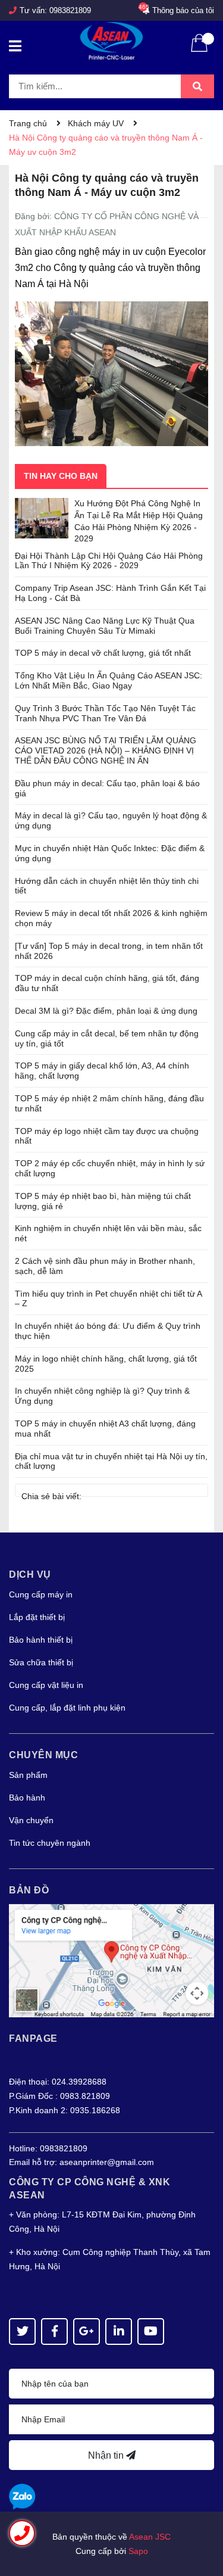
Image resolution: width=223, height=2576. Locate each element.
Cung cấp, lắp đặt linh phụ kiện (67, 1708)
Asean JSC (150, 2537)
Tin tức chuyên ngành (50, 1843)
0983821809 (70, 10)
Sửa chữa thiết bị (41, 1662)
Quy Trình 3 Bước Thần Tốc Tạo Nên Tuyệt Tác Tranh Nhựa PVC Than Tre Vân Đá (105, 713)
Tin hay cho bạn (61, 476)
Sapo (138, 2551)
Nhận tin (107, 2455)
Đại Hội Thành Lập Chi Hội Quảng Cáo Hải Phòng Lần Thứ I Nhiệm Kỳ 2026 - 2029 (109, 561)
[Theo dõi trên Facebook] (54, 2332)
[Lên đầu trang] (202, 2519)
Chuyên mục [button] (43, 1755)
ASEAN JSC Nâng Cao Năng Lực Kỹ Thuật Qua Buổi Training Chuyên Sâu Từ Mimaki (105, 626)
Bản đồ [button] (29, 1890)
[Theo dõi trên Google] (87, 2332)
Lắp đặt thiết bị (37, 1617)
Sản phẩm (28, 1775)
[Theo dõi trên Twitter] (22, 2332)
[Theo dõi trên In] (119, 2332)
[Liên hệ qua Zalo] (22, 2497)
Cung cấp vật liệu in (46, 1685)
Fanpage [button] (33, 2038)
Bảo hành (27, 1798)
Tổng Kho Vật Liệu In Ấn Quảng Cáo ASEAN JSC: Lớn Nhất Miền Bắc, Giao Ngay (109, 680)
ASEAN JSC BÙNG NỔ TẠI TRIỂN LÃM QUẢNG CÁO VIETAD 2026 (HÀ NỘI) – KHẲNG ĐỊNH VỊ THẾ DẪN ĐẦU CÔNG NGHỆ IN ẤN (106, 750)
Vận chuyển (31, 1820)
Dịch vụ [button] (30, 1574)
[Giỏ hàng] (199, 51)
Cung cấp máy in (41, 1594)
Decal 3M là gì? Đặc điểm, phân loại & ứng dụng (106, 1011)
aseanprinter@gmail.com (107, 2162)
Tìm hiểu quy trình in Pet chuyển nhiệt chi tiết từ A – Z (108, 1299)
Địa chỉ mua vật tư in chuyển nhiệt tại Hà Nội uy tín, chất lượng (111, 1461)
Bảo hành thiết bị (41, 1640)
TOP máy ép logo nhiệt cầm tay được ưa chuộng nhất (107, 1136)
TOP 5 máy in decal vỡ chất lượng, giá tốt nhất (103, 653)
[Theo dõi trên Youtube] (151, 2332)
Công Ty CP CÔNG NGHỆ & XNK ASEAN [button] (89, 2189)
